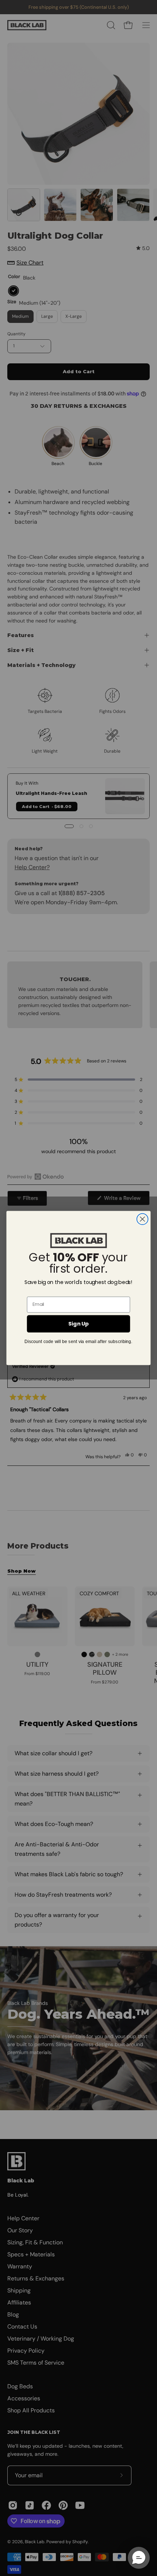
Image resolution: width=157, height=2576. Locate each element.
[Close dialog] (143, 1219)
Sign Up (78, 1324)
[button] (139, 2558)
